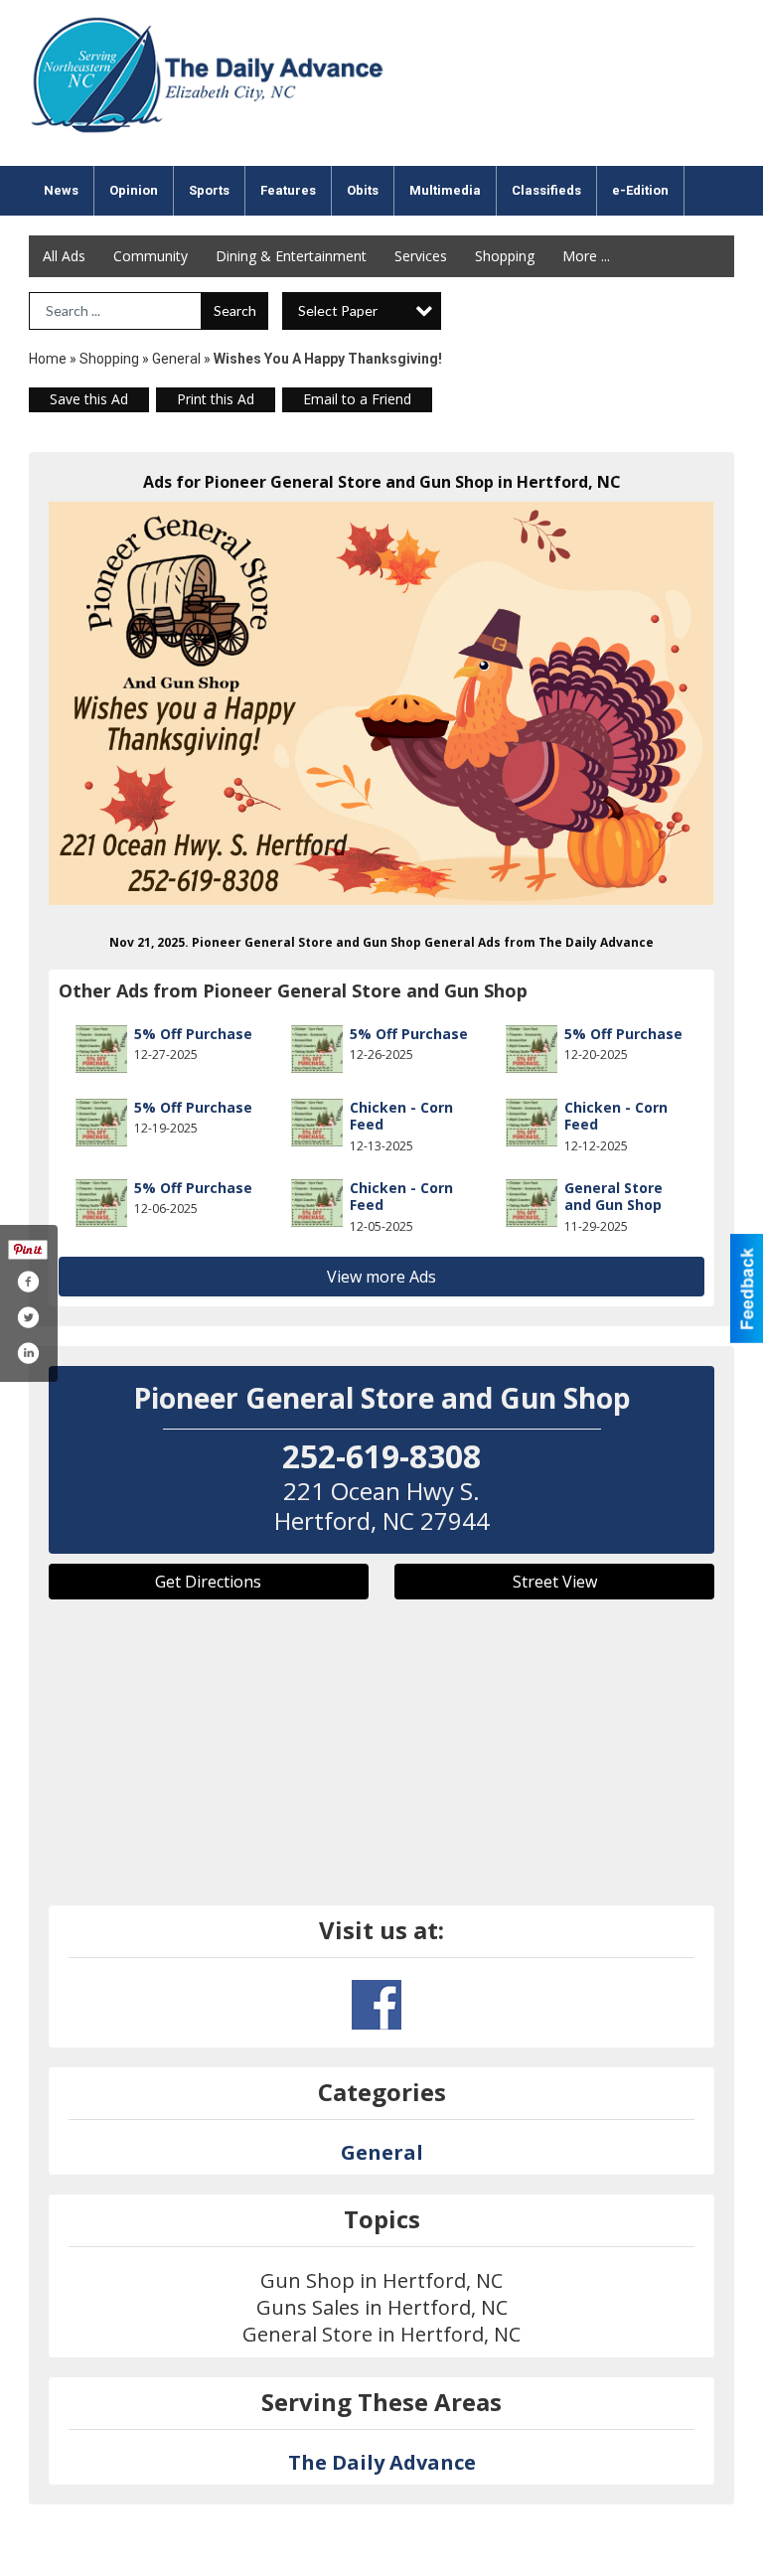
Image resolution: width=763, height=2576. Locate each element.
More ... (586, 256)
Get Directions (208, 1582)
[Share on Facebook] (28, 1282)
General (176, 359)
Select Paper (338, 310)
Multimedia (445, 190)
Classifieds (546, 190)
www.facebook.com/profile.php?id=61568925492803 (377, 2005)
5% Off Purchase (193, 1034)
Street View (555, 1582)
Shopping (505, 256)
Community (151, 256)
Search (235, 310)
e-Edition (640, 190)
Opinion (134, 190)
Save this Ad (89, 399)
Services (421, 256)
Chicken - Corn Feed (401, 1116)
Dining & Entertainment (291, 256)
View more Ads (381, 1277)
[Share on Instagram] (28, 1353)
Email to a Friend (357, 399)
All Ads (64, 256)
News (61, 190)
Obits (363, 190)
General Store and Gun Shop (613, 1197)
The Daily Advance (382, 2462)
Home (48, 359)
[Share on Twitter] (28, 1317)
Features (288, 190)
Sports (209, 190)
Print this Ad (216, 399)
